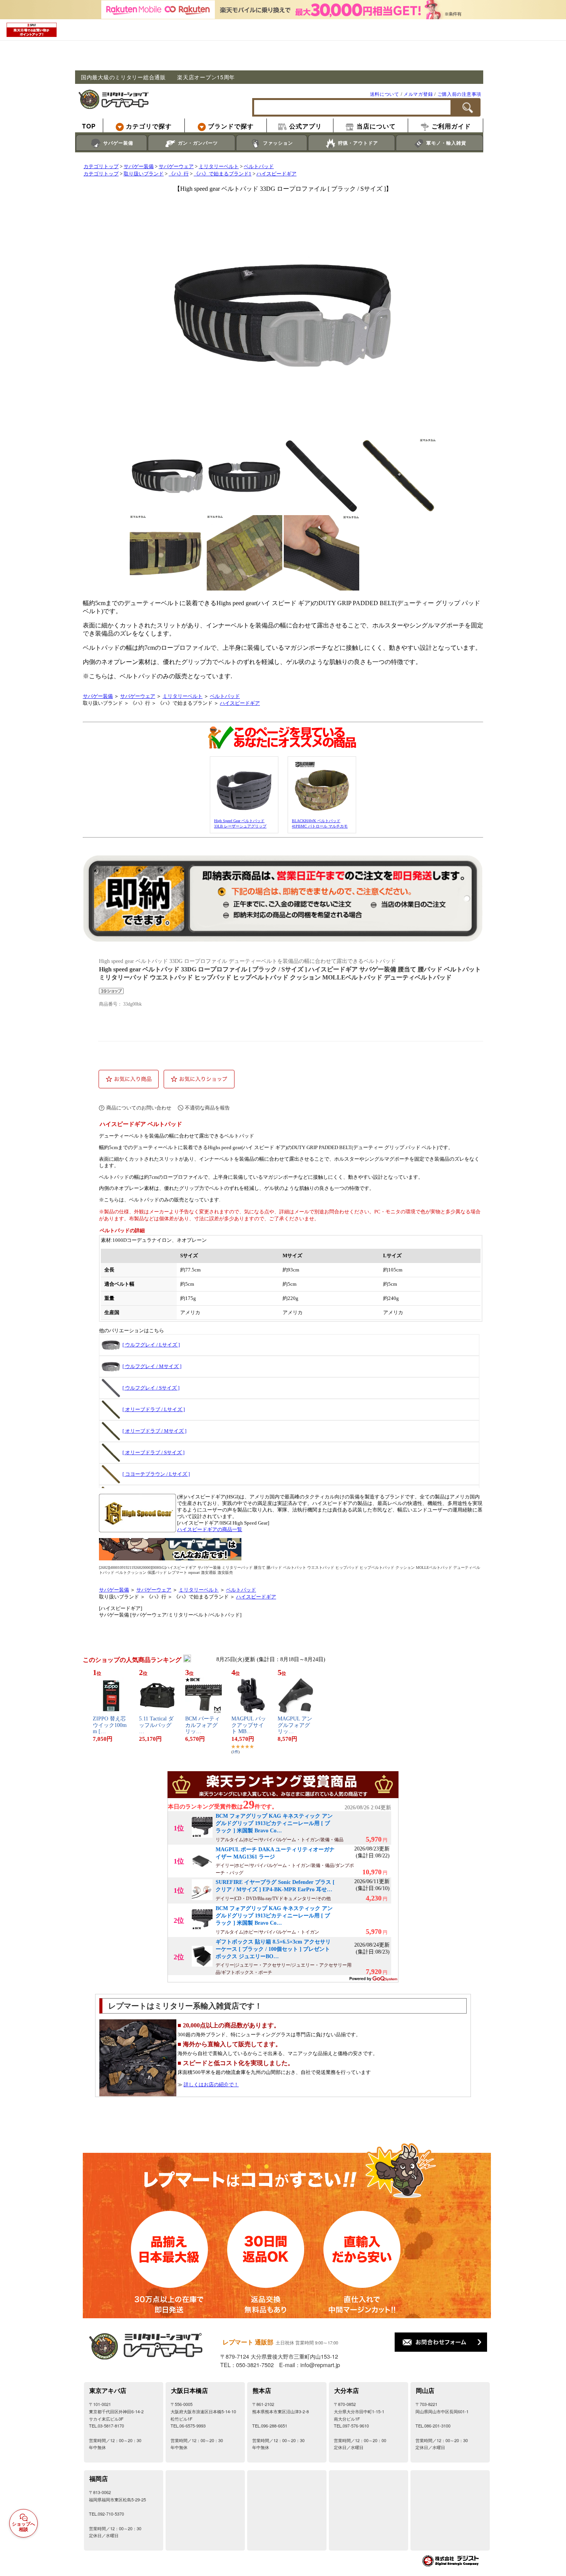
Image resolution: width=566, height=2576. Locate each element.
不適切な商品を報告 (207, 1108)
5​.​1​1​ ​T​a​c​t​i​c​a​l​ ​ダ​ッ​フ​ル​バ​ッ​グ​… (156, 1725)
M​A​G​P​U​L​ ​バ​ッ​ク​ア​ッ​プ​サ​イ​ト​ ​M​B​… (249, 1725)
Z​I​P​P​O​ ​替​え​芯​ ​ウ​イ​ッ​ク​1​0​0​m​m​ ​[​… (110, 1725)
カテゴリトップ (101, 167)
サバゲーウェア (176, 167)
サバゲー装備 (139, 167)
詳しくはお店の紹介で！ (211, 2085)
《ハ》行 (179, 174)
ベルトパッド (259, 167)
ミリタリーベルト (219, 167)
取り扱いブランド (144, 174)
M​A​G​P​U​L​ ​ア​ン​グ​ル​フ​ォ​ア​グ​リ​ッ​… (295, 1725)
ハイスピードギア (276, 174)
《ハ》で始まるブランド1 (223, 174)
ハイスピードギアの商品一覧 (210, 1530)
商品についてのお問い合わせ (139, 1108)
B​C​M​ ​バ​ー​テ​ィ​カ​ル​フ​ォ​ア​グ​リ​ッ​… (203, 1725)
